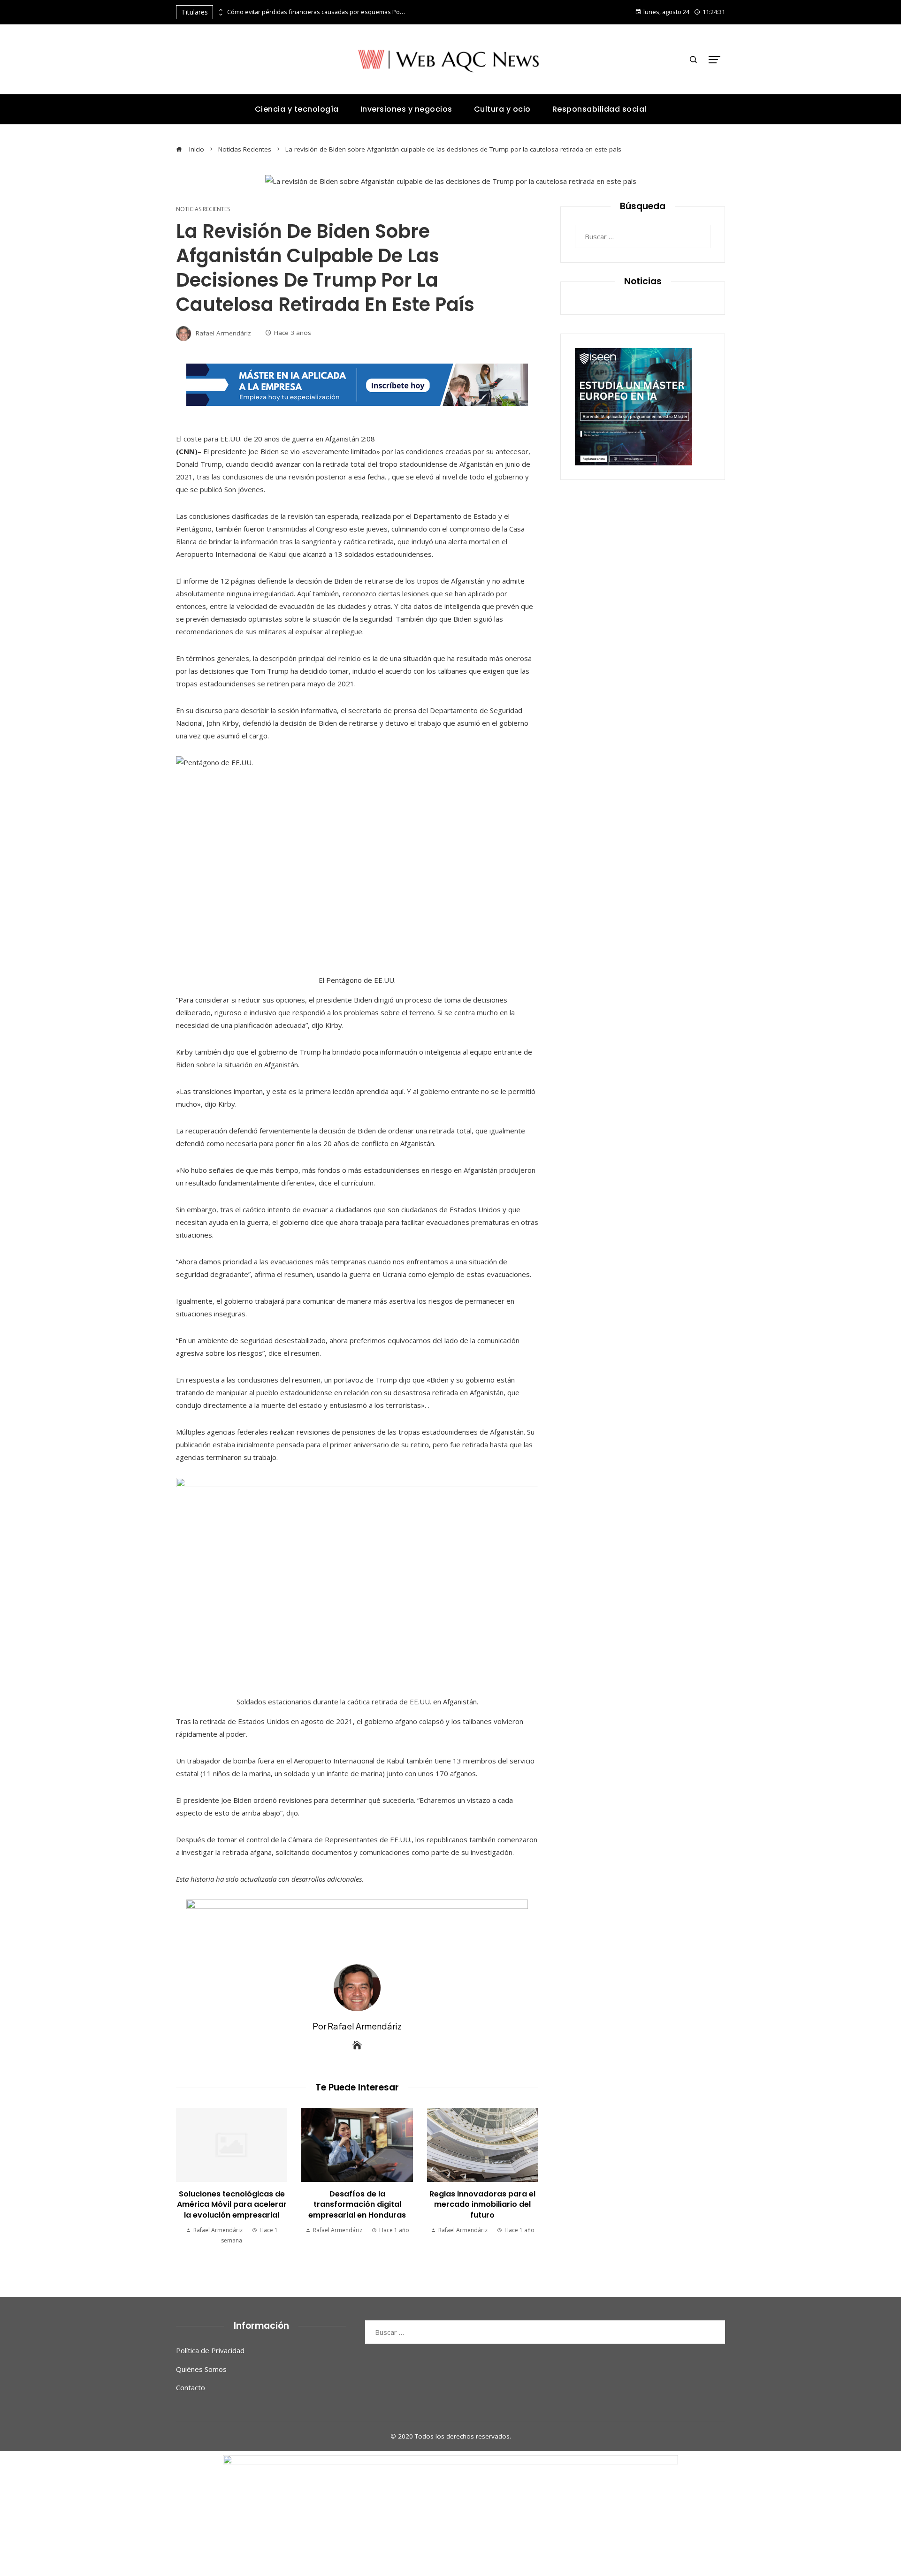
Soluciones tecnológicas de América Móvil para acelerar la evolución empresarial (232, 2204)
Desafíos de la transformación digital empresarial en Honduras (357, 2204)
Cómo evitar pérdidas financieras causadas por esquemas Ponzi (316, 12)
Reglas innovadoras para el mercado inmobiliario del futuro (482, 2204)
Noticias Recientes (203, 209)
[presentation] (220, 10)
